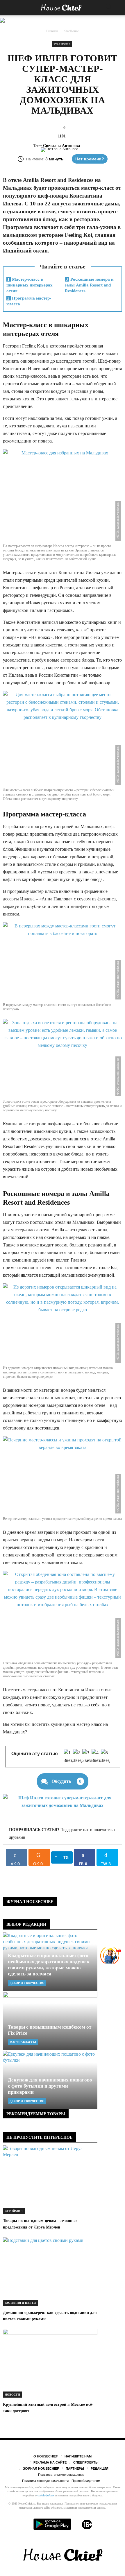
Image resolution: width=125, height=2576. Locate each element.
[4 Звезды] (96, 1757)
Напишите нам (78, 2456)
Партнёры (75, 2468)
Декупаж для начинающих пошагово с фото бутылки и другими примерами (50, 2086)
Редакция (100, 2468)
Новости (12, 2395)
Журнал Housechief (41, 2468)
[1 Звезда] (68, 1757)
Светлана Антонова (61, 146)
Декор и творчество (27, 1983)
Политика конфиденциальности (45, 2481)
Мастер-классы (23, 2042)
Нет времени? (90, 159)
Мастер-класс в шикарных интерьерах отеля (30, 285)
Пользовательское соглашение (61, 2475)
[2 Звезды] (78, 1757)
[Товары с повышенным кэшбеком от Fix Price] (50, 2021)
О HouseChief (46, 2456)
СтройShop (14, 2211)
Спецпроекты (86, 2462)
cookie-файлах (46, 2495)
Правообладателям (86, 2481)
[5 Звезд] (106, 1757)
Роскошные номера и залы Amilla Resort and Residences (89, 285)
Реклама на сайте (50, 2462)
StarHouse (62, 44)
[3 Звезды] (87, 1757)
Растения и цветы (20, 2303)
